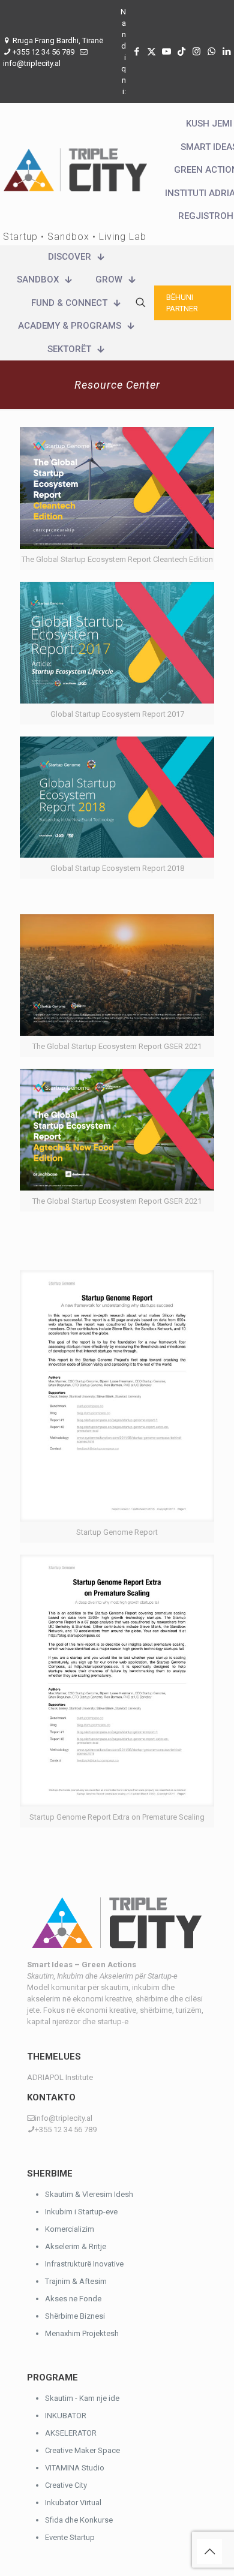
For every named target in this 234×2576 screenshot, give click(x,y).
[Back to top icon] (209, 2551)
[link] (117, 498)
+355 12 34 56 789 (43, 52)
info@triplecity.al (32, 63)
